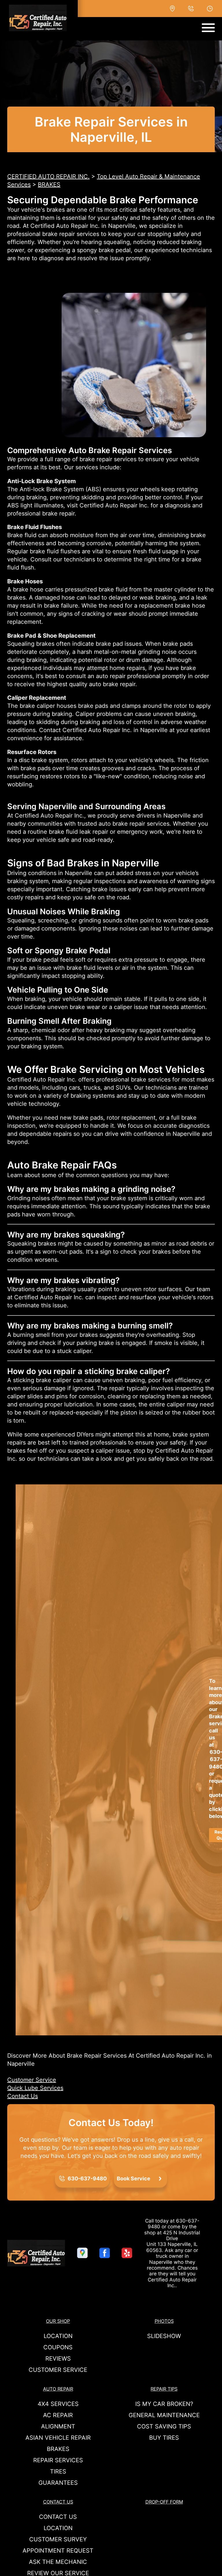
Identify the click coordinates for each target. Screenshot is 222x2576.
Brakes (58, 2449)
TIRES (58, 2471)
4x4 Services (58, 2404)
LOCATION (58, 2336)
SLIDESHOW (164, 2336)
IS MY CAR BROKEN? (164, 2404)
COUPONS (58, 2347)
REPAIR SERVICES (58, 2460)
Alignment (58, 2426)
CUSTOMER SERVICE (58, 2370)
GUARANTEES (58, 2483)
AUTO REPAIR (58, 2389)
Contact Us (23, 2096)
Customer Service (32, 2080)
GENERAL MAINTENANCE (164, 2415)
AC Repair (58, 2415)
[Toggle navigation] (208, 28)
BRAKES (49, 185)
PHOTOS (164, 2321)
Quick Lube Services (35, 2088)
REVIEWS (58, 2359)
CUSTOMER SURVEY (58, 2539)
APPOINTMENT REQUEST (58, 2551)
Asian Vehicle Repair (58, 2438)
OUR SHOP (58, 2321)
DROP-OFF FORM (164, 2502)
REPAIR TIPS (164, 2389)
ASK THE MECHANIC (58, 2562)
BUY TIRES (164, 2438)
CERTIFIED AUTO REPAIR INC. (48, 176)
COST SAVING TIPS (164, 2426)
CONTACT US (58, 2502)
